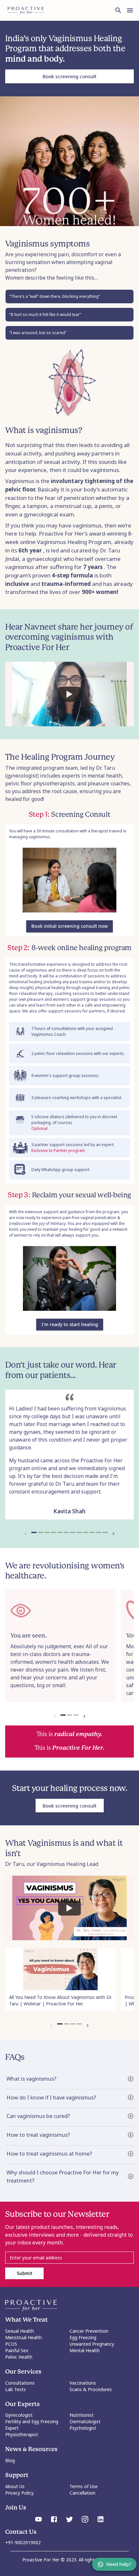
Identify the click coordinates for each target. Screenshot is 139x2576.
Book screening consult (70, 76)
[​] (69, 2258)
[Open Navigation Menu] (130, 10)
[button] (69, 2079)
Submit (25, 2273)
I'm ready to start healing (70, 1324)
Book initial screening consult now (69, 926)
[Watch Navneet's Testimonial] (69, 694)
